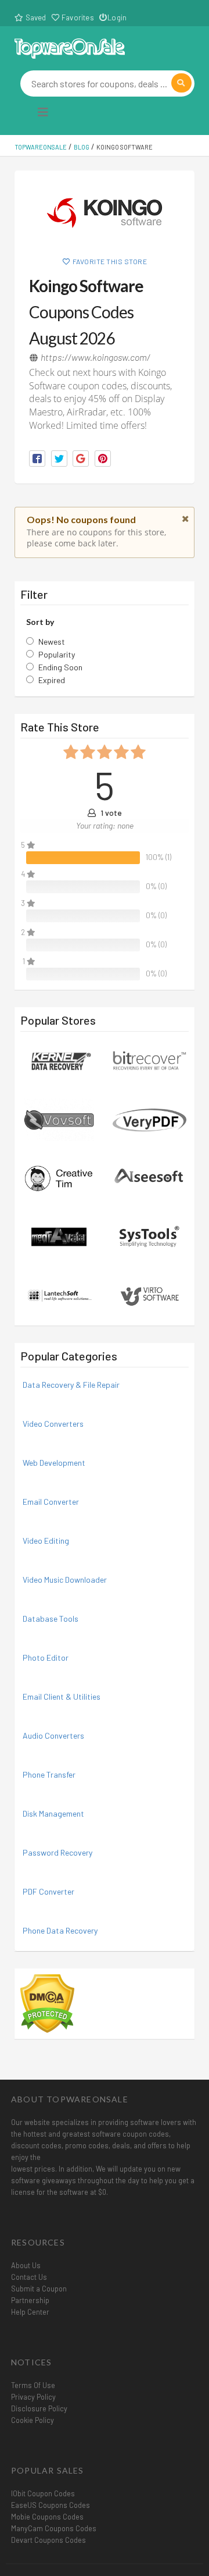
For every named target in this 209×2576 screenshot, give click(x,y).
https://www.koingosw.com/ (96, 357)
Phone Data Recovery (60, 1930)
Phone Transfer (49, 1774)
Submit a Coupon (39, 2289)
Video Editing (46, 1541)
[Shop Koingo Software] (105, 213)
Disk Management (53, 1813)
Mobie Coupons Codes (47, 2517)
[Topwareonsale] (70, 47)
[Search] (181, 83)
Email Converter (51, 1502)
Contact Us (29, 2277)
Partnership (30, 2300)
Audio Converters (53, 1735)
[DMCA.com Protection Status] (47, 2003)
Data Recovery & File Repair (71, 1385)
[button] (37, 459)
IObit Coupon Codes (43, 2493)
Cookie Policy (33, 2420)
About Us (26, 2265)
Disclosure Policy (39, 2408)
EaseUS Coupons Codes (51, 2505)
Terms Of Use (33, 2385)
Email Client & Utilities (62, 1696)
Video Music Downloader (65, 1580)
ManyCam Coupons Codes (54, 2528)
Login (117, 17)
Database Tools (51, 1619)
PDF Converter (48, 1891)
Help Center (30, 2312)
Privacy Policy (33, 2397)
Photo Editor (46, 1657)
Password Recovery (57, 1852)
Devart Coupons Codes (48, 2540)
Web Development (54, 1463)
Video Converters (53, 1424)
